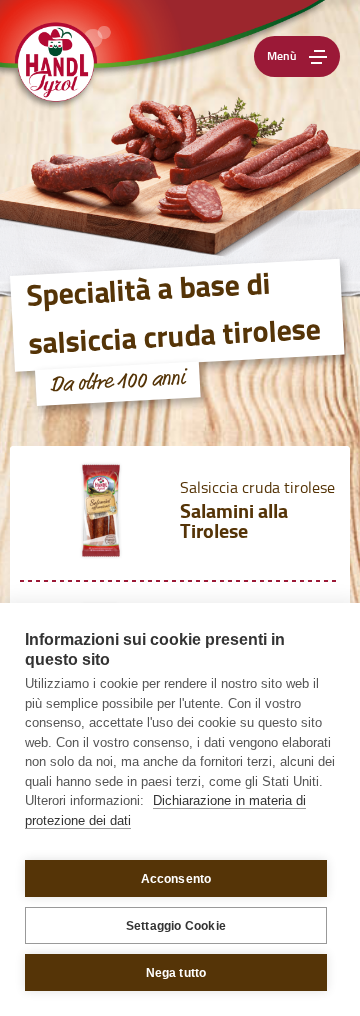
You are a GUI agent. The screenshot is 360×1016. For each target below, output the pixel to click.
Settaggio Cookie (176, 926)
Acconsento (176, 879)
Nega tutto (176, 973)
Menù (282, 57)
